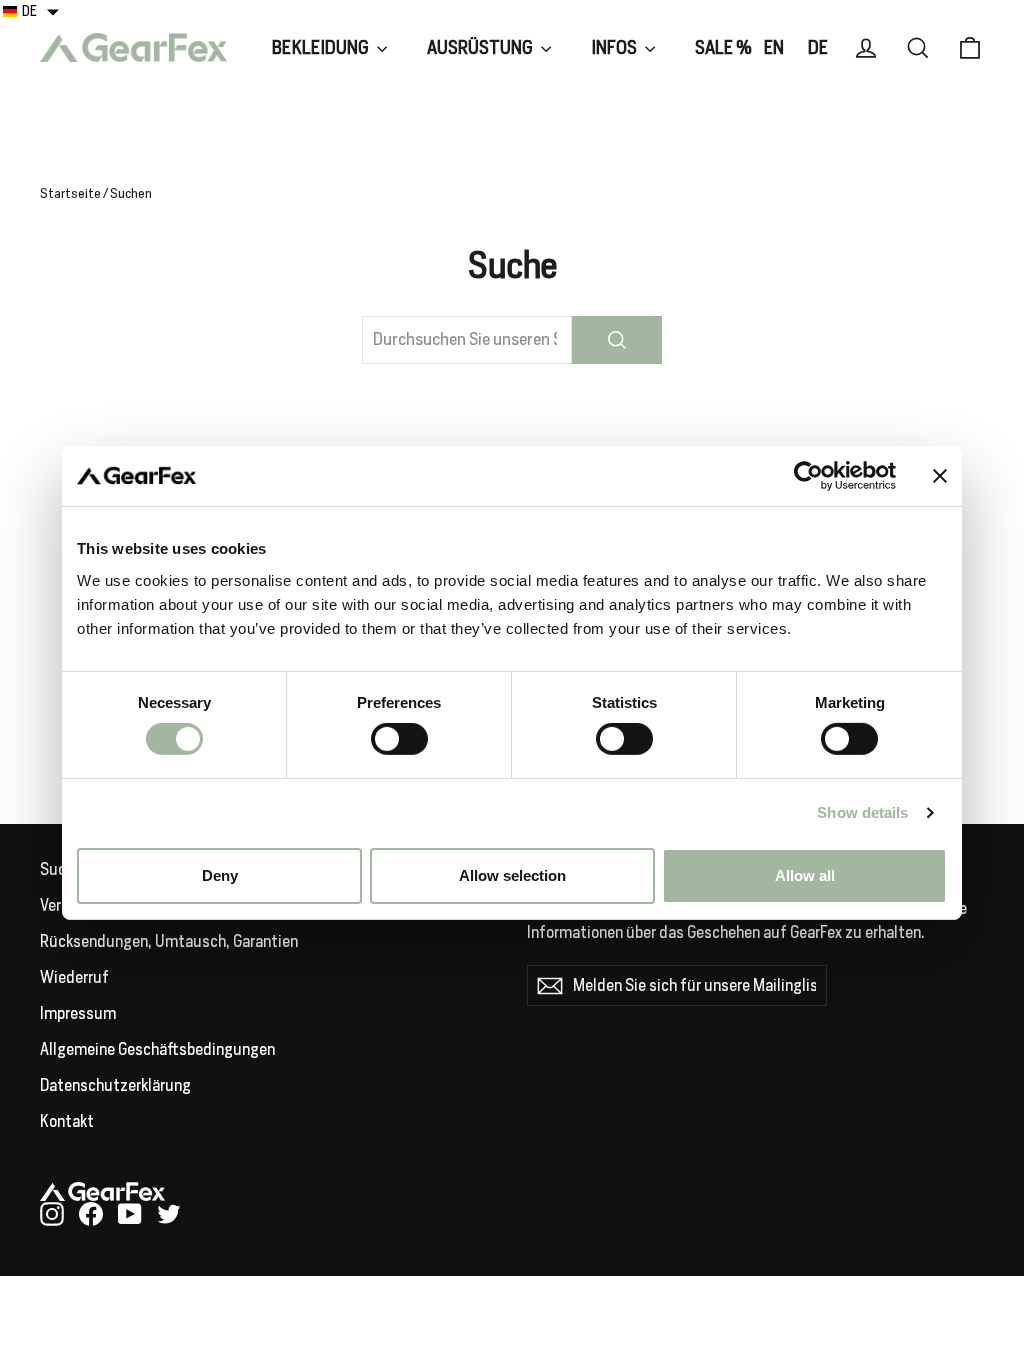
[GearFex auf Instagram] (52, 1214)
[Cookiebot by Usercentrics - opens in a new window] (808, 476)
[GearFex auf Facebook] (91, 1214)
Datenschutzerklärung (115, 1085)
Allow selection (512, 875)
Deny (220, 875)
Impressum (78, 1013)
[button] (31, 11)
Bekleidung (322, 47)
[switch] (399, 739)
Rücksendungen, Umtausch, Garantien (169, 941)
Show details (862, 812)
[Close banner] (940, 476)
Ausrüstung (481, 47)
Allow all (805, 875)
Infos (615, 47)
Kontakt (67, 1121)
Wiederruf (74, 977)
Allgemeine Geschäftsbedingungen (157, 1049)
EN (774, 47)
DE (818, 47)
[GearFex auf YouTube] (130, 1214)
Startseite (70, 193)
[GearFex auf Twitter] (169, 1214)
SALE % (723, 47)
